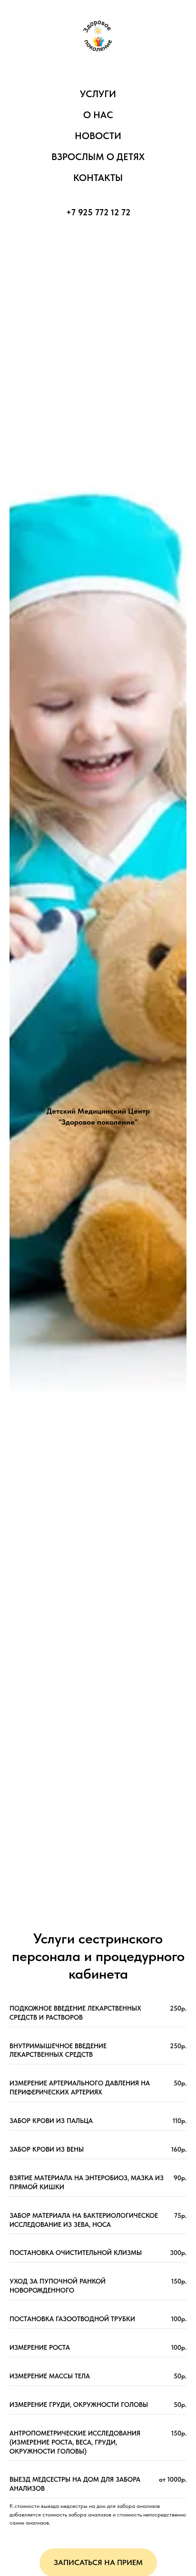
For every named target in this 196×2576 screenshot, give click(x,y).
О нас (98, 115)
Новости (98, 136)
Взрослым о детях (98, 157)
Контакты (98, 178)
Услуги (98, 94)
